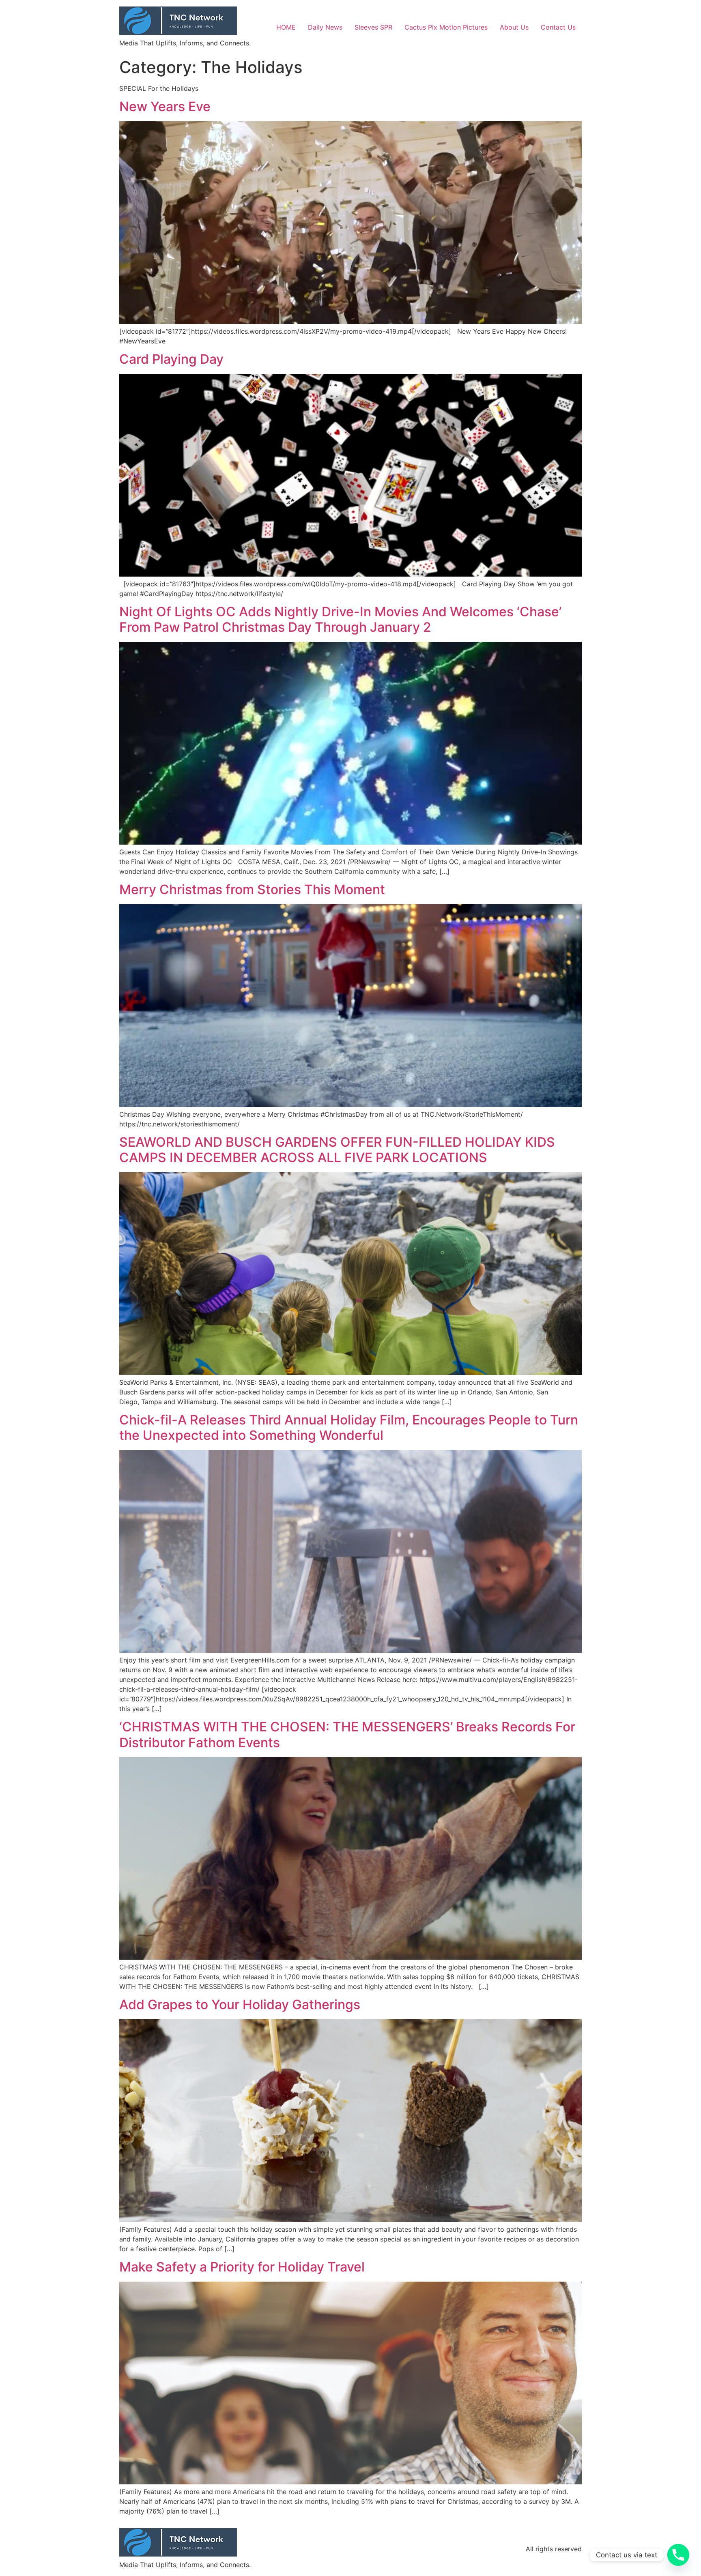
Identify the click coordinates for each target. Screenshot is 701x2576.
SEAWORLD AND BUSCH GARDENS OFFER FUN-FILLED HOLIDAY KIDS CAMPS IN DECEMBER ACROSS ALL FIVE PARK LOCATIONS (337, 1150)
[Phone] (678, 2555)
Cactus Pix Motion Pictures (446, 27)
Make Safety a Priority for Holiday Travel (242, 2267)
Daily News (325, 27)
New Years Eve (165, 106)
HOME (286, 27)
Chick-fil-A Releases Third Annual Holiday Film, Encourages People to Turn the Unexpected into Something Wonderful (349, 1427)
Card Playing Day (171, 359)
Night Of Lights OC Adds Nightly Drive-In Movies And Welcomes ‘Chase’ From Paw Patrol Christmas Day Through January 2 (340, 619)
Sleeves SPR (373, 27)
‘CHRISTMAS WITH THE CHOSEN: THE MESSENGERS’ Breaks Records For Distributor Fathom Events (347, 1734)
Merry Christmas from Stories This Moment (252, 889)
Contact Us (558, 27)
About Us (514, 27)
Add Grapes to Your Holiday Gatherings (240, 2004)
